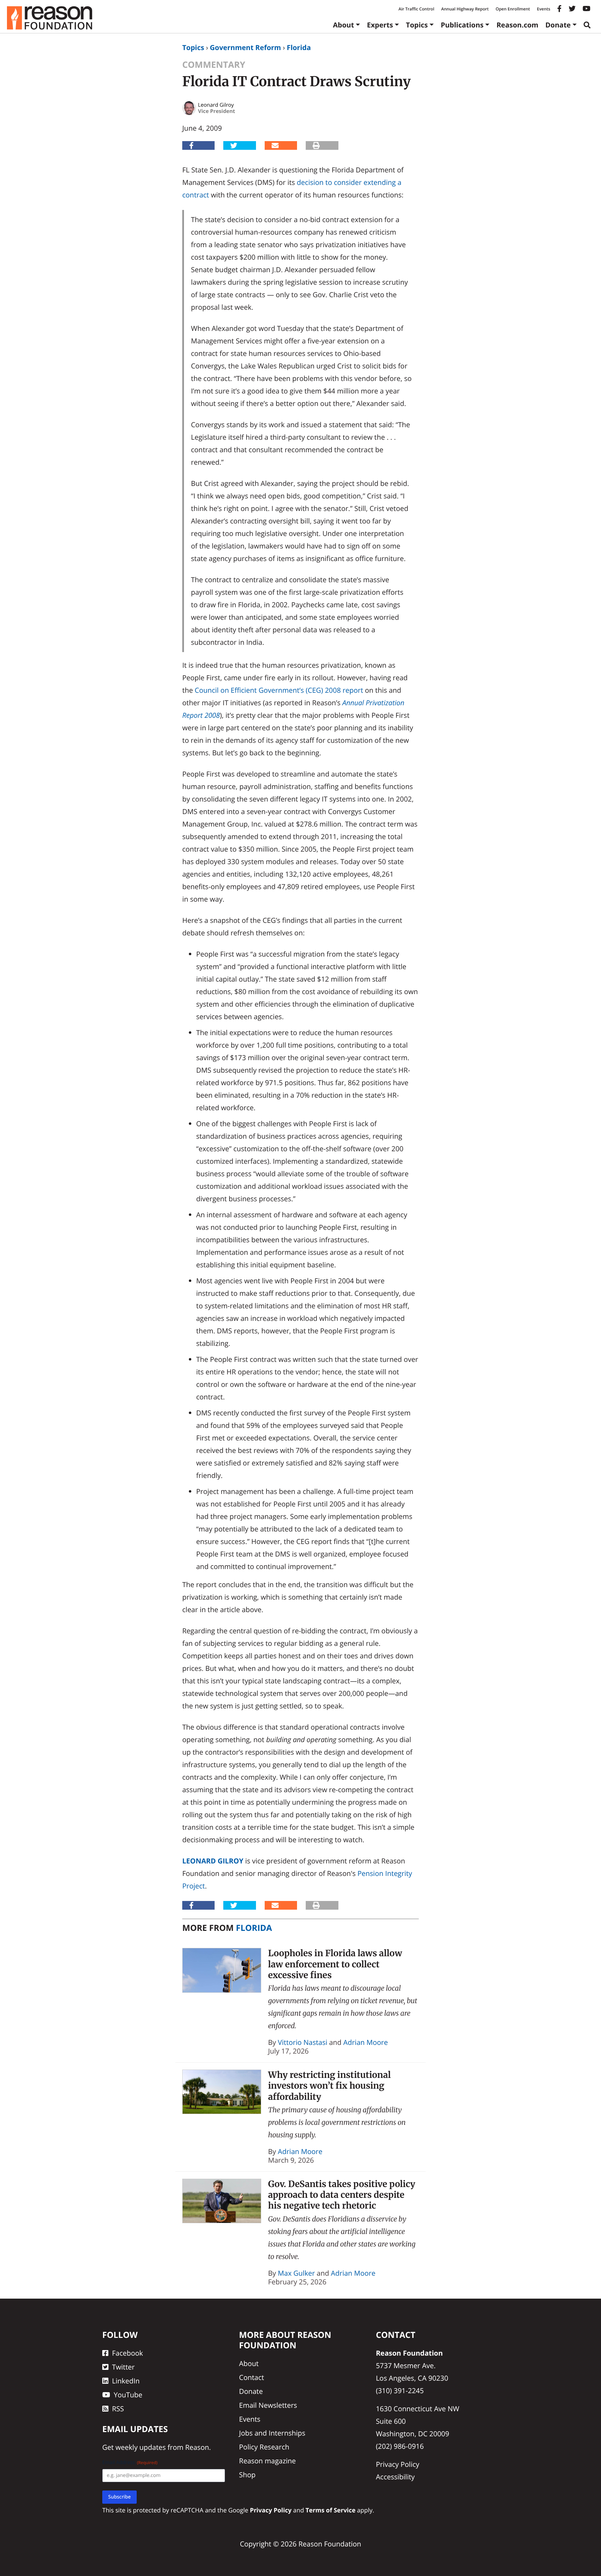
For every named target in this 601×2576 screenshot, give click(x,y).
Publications (462, 25)
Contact (251, 2377)
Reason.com (517, 25)
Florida (299, 47)
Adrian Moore (366, 2042)
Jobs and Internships (272, 2433)
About (343, 25)
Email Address (130, 2463)
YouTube (128, 2395)
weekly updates (141, 2447)
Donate (558, 25)
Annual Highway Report (465, 9)
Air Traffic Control (416, 9)
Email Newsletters (268, 2405)
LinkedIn (126, 2381)
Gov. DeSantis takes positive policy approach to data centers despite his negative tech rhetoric (342, 2195)
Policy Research (264, 2447)
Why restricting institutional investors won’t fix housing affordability (330, 2086)
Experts (380, 25)
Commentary (214, 65)
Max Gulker (297, 2273)
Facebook (127, 2353)
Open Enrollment (513, 9)
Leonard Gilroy (213, 1861)
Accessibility (395, 2477)
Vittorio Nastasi (303, 2042)
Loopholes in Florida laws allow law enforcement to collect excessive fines (335, 1964)
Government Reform (245, 47)
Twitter (123, 2367)
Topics (417, 25)
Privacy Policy (398, 2464)
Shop (247, 2475)
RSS (118, 2409)
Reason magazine (267, 2461)
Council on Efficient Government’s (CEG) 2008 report (279, 690)
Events (544, 9)
